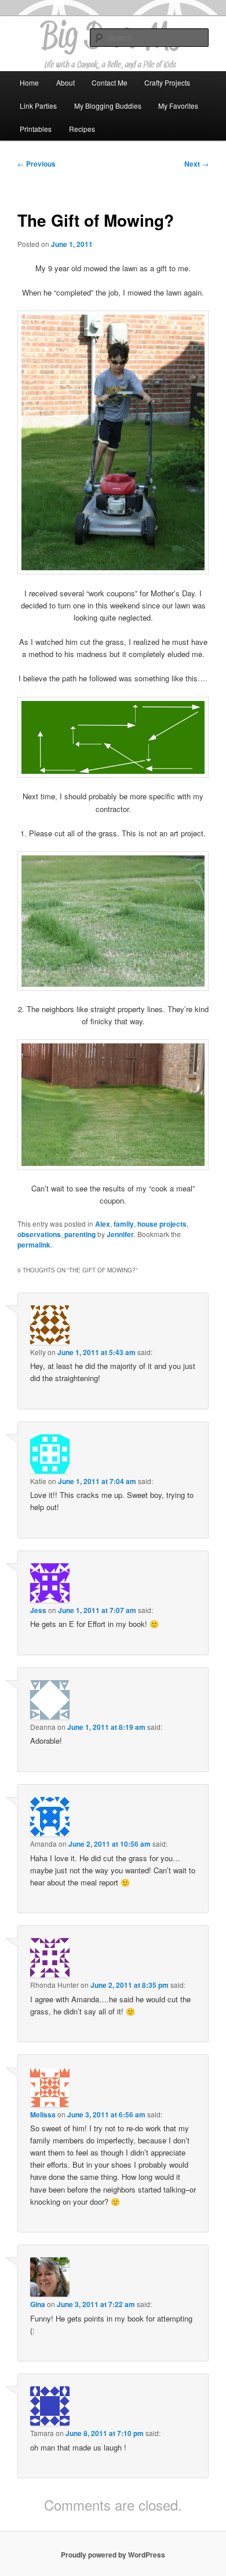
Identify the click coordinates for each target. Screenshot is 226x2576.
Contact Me (110, 82)
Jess (38, 1610)
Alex (103, 1224)
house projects (162, 1224)
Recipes (82, 129)
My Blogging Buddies (108, 106)
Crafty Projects (167, 82)
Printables (36, 129)
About (65, 82)
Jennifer (120, 1234)
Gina (38, 2304)
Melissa (43, 2114)
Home (29, 82)
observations (39, 1234)
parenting (80, 1234)
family (124, 1224)
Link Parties (38, 106)
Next (196, 164)
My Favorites (178, 106)
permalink (34, 1245)
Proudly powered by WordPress (113, 2555)
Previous (37, 164)
